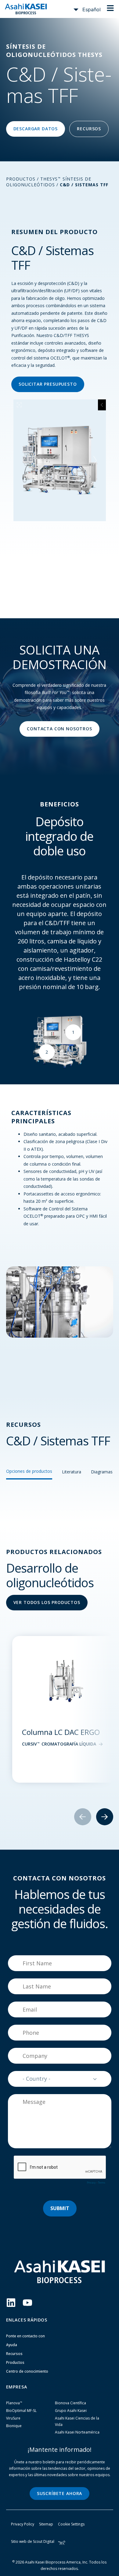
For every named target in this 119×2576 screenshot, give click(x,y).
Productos (21, 179)
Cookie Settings (71, 2524)
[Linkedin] (11, 2303)
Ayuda (12, 2345)
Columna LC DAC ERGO (61, 1732)
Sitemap (46, 2524)
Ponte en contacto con (25, 2336)
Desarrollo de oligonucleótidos (50, 1575)
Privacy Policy (23, 2524)
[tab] (29, 1474)
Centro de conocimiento (27, 2371)
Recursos (14, 2354)
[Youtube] (27, 2303)
